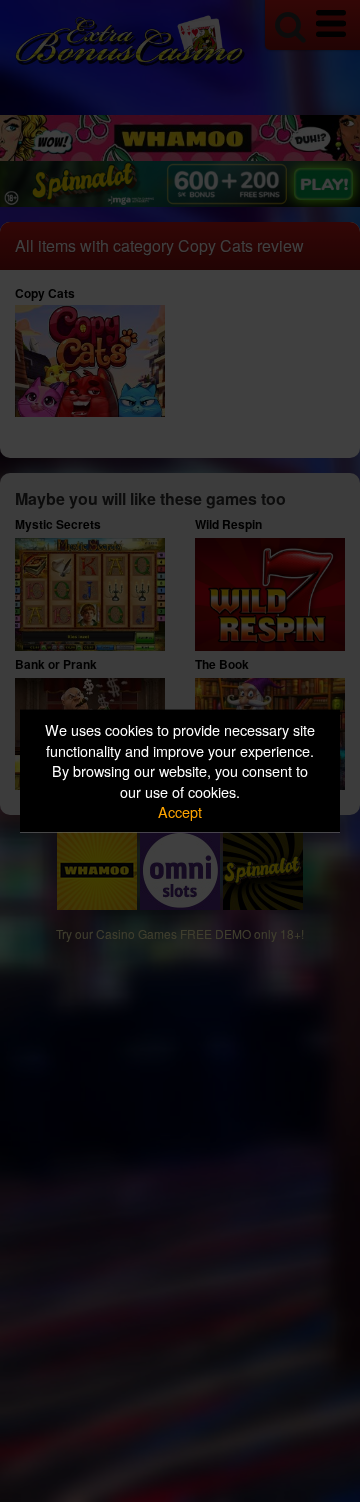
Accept (180, 811)
